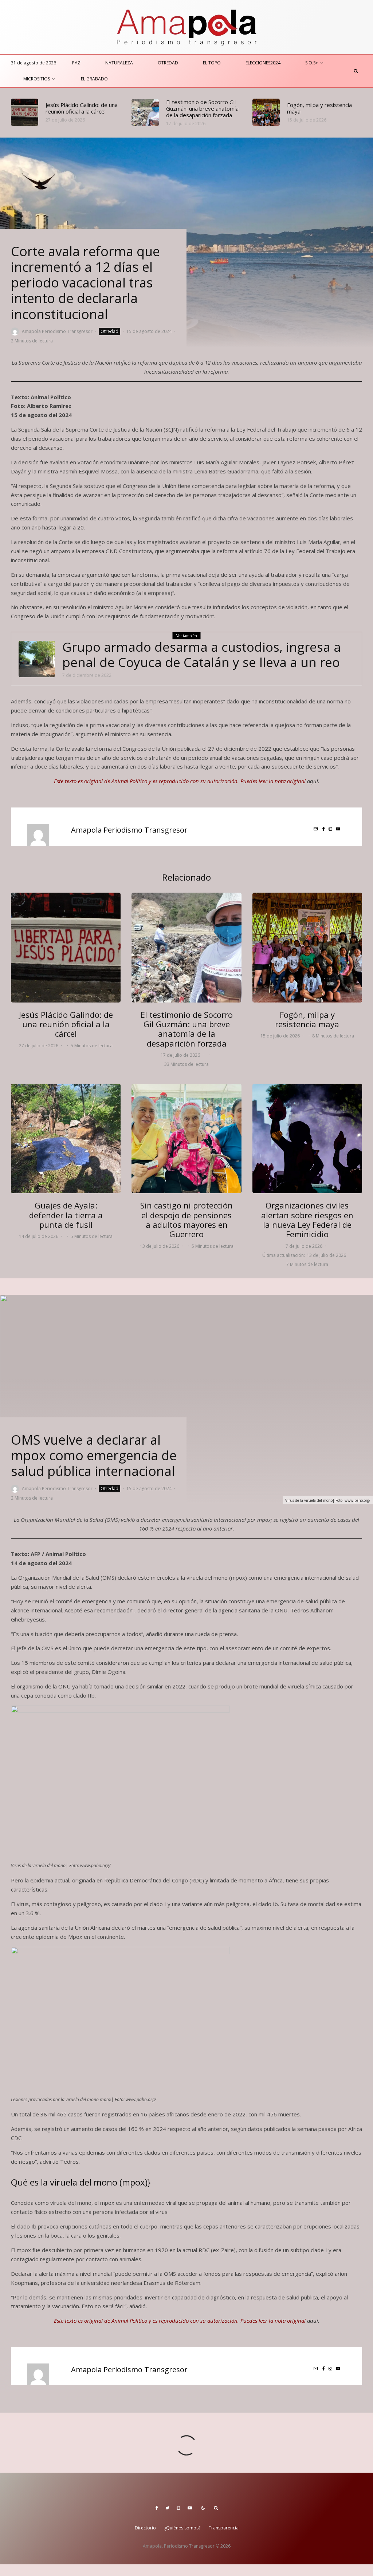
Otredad (168, 63)
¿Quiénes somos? (182, 2528)
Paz (76, 63)
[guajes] (66, 1138)
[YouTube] (190, 2508)
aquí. (313, 781)
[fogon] (266, 112)
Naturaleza (119, 63)
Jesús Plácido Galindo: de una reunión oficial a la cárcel (82, 108)
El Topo (212, 63)
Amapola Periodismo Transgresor (57, 331)
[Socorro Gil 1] (145, 113)
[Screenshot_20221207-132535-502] (37, 659)
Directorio (145, 2528)
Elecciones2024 (263, 63)
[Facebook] (157, 2508)
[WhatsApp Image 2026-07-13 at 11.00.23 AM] (186, 1138)
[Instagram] (178, 2508)
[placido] (25, 112)
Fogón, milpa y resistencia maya (319, 108)
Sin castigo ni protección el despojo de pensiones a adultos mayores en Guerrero (186, 1220)
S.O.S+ (312, 63)
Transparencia (224, 2528)
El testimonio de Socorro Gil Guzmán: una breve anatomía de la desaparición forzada (202, 108)
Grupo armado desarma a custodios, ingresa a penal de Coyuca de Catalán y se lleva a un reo (202, 655)
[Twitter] (167, 2508)
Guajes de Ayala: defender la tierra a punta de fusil (66, 1215)
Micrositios (37, 79)
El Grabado (94, 79)
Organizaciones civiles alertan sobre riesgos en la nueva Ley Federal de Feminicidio (307, 1220)
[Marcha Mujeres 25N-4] (307, 1138)
